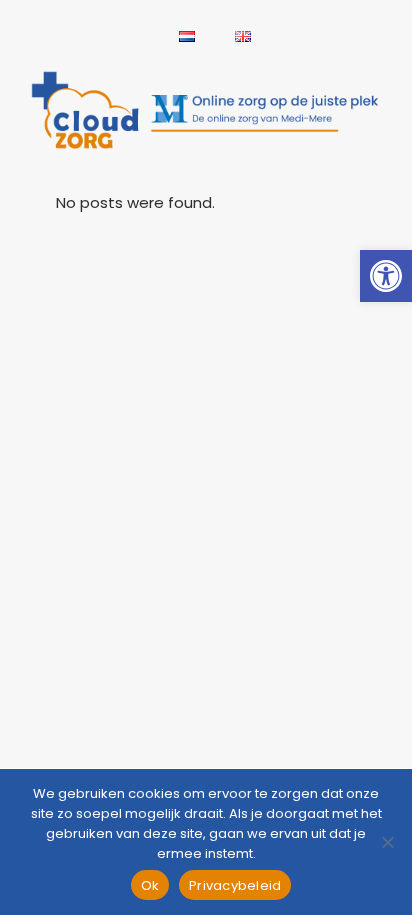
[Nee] (387, 842)
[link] (386, 276)
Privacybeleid (235, 885)
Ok (150, 885)
